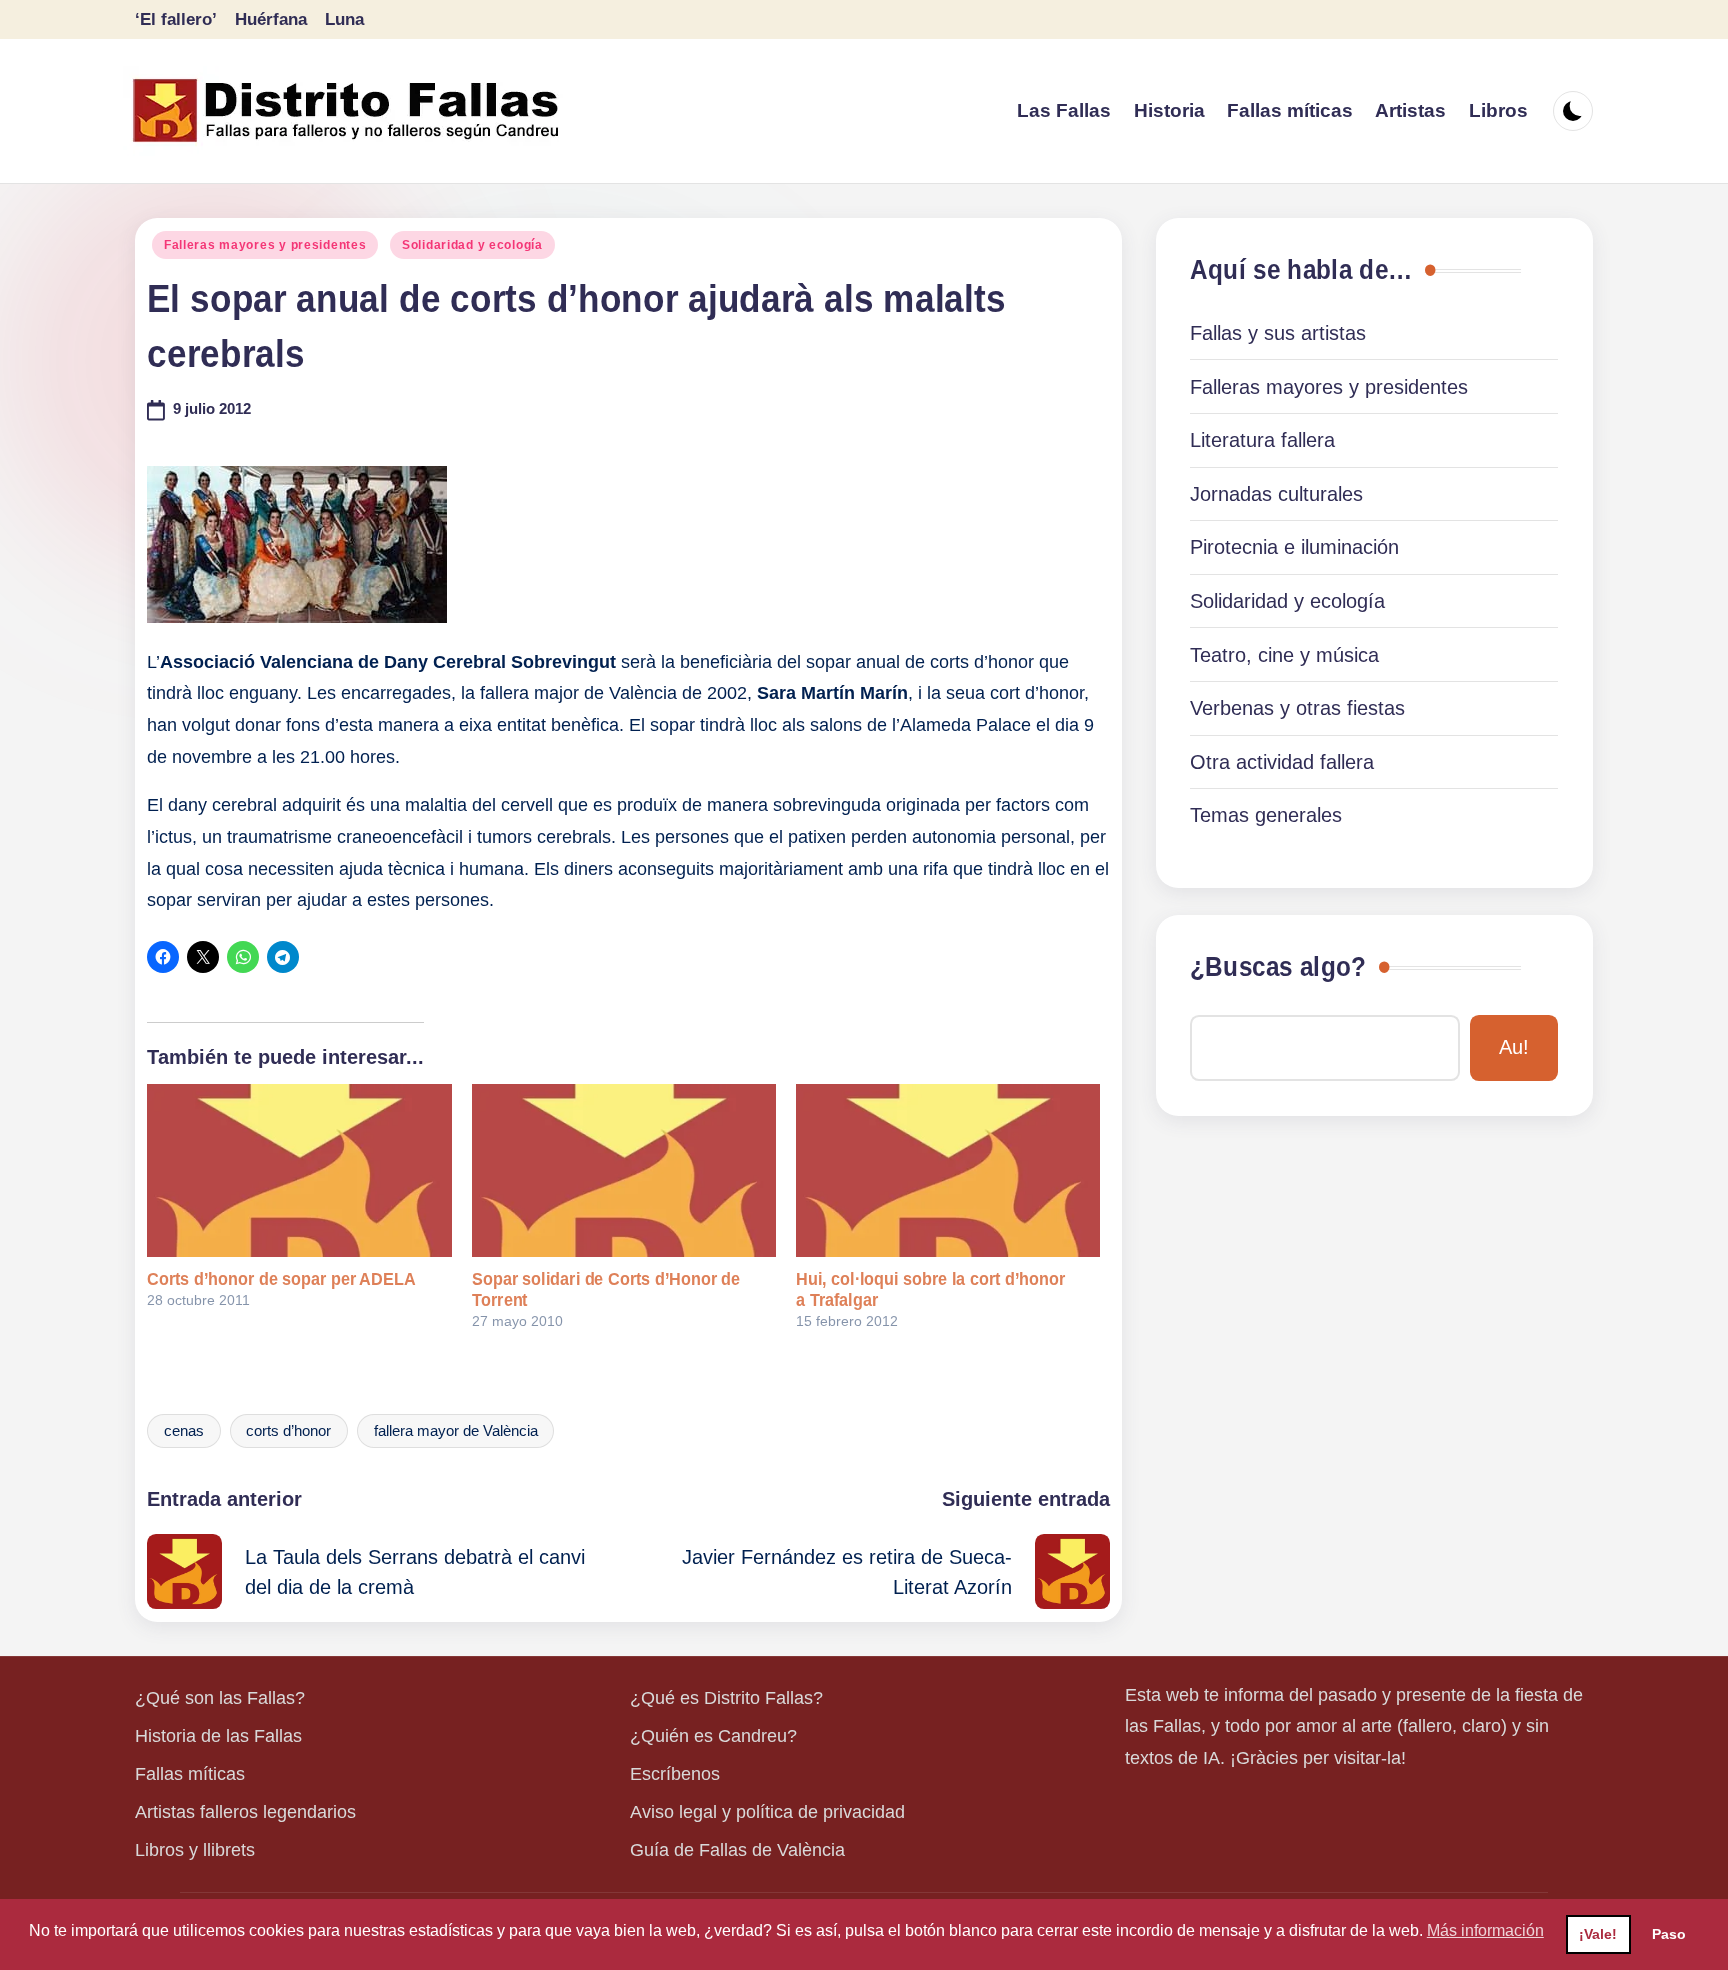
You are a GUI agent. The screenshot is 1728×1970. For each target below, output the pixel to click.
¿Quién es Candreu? (713, 1736)
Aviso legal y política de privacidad (767, 1812)
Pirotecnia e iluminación (1294, 547)
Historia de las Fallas (218, 1736)
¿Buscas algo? (1278, 967)
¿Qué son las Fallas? (220, 1698)
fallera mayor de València (456, 1431)
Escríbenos (675, 1774)
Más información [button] (1485, 1930)
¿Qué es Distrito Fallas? (726, 1698)
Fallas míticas (190, 1774)
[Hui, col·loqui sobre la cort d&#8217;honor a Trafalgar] (948, 1171)
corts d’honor (288, 1431)
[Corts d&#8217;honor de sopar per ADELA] (299, 1171)
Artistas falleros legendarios (245, 1812)
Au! (1514, 1047)
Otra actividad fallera (1282, 762)
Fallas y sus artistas (1278, 333)
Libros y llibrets (195, 1850)
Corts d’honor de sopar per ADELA (281, 1279)
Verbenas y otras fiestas (1297, 708)
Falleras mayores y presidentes (265, 245)
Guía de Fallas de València (737, 1850)
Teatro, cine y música (1284, 655)
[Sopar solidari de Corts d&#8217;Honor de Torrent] (624, 1171)
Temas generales (1266, 815)
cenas (184, 1431)
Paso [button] (1669, 1934)
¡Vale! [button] (1598, 1934)
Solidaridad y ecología (472, 245)
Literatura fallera (1262, 440)
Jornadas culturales (1276, 494)
